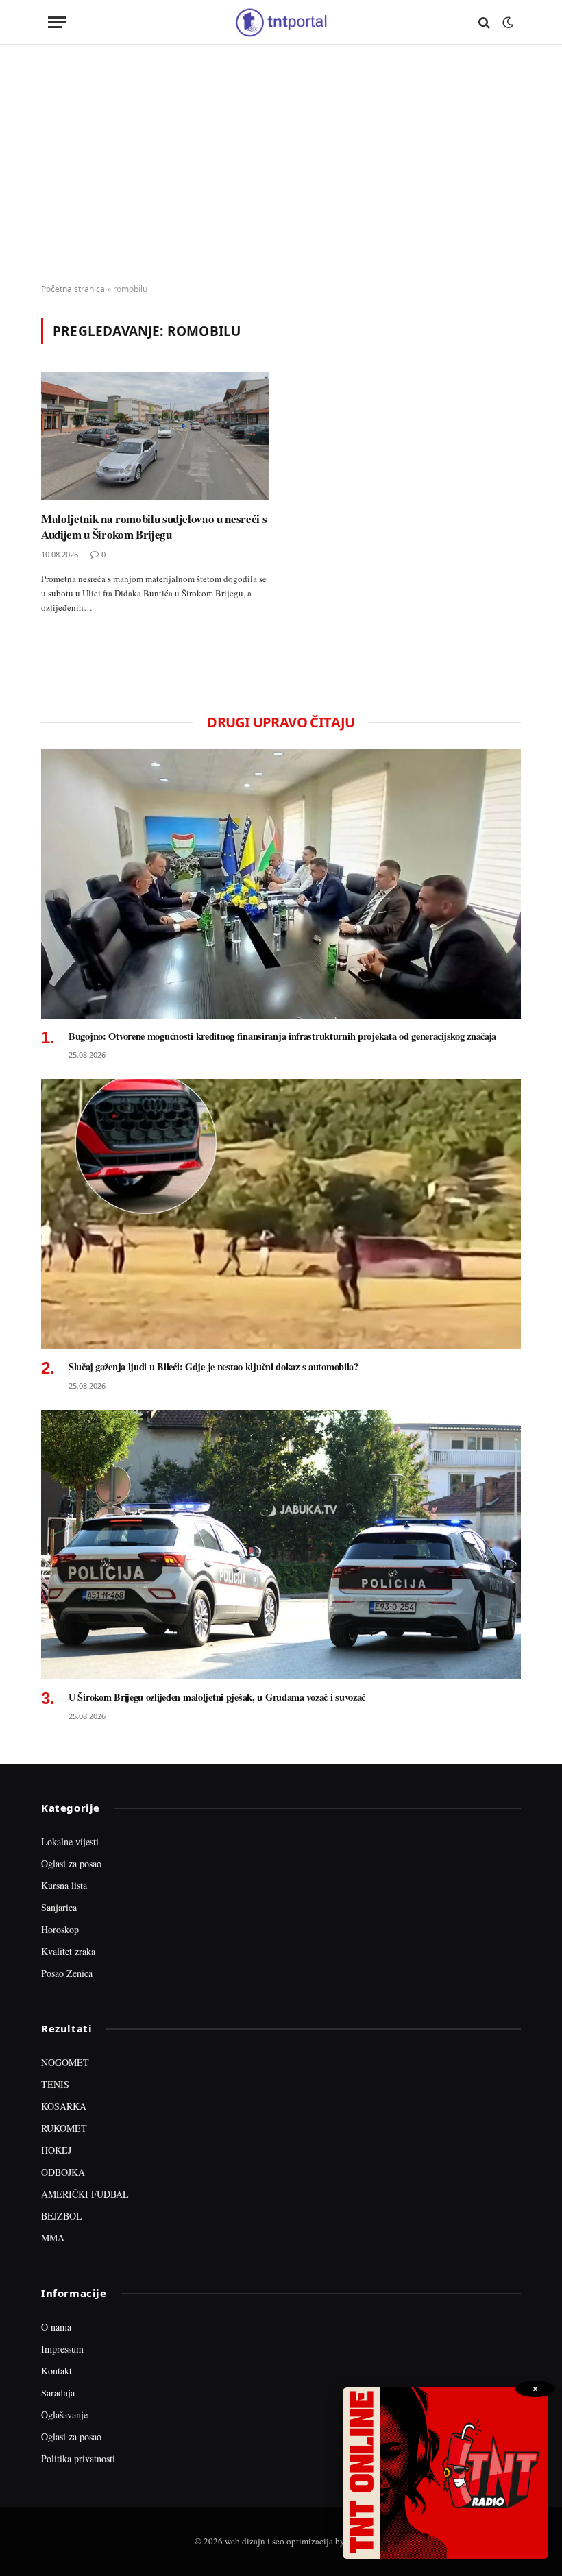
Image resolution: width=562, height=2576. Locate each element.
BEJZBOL (62, 2216)
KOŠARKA (64, 2106)
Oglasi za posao (71, 1863)
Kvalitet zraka (68, 1951)
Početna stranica (73, 289)
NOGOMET (65, 2062)
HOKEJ (56, 2150)
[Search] (484, 22)
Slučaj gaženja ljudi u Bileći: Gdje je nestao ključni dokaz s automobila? (213, 1367)
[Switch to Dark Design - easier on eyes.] (506, 23)
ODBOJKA (63, 2172)
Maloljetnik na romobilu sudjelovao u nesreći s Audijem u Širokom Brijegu (154, 526)
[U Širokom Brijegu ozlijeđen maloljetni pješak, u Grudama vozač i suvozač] (281, 1545)
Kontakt (57, 2371)
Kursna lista (64, 1885)
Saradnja (58, 2393)
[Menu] (57, 22)
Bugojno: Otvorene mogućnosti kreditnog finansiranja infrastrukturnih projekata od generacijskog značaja (282, 1036)
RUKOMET (64, 2128)
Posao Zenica (67, 1973)
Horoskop (60, 1929)
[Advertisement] (281, 165)
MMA (53, 2238)
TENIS (55, 2084)
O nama (56, 2327)
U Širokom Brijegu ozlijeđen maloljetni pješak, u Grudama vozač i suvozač (217, 1697)
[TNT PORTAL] (281, 22)
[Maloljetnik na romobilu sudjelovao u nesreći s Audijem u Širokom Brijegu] (155, 436)
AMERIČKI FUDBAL (85, 2194)
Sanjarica (59, 1907)
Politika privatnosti (78, 2458)
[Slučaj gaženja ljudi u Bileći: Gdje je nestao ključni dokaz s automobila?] (281, 1214)
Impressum (62, 2349)
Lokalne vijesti (70, 1842)
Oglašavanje (64, 2415)
